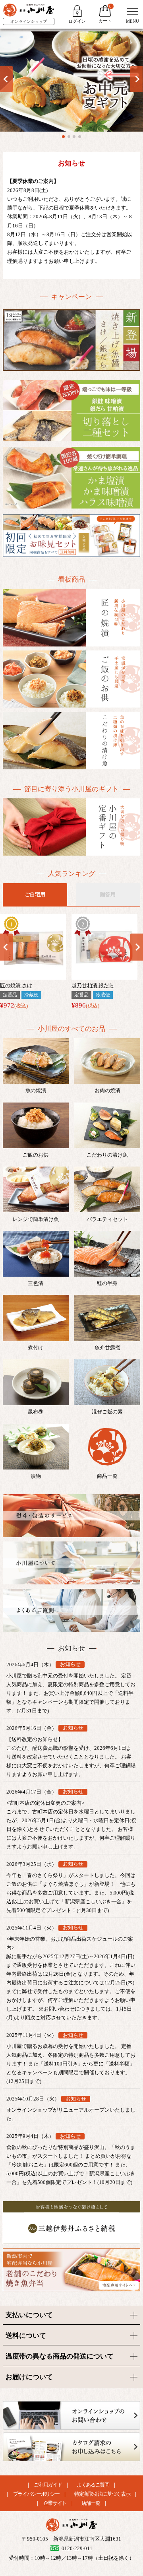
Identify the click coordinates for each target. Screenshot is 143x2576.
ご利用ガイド (48, 2485)
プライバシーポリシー (36, 2494)
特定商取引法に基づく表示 (102, 2494)
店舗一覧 (91, 2503)
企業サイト (55, 2503)
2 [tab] (69, 137)
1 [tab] (63, 137)
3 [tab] (74, 137)
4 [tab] (80, 137)
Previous (6, 79)
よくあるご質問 (93, 2485)
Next (137, 79)
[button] (6, 942)
